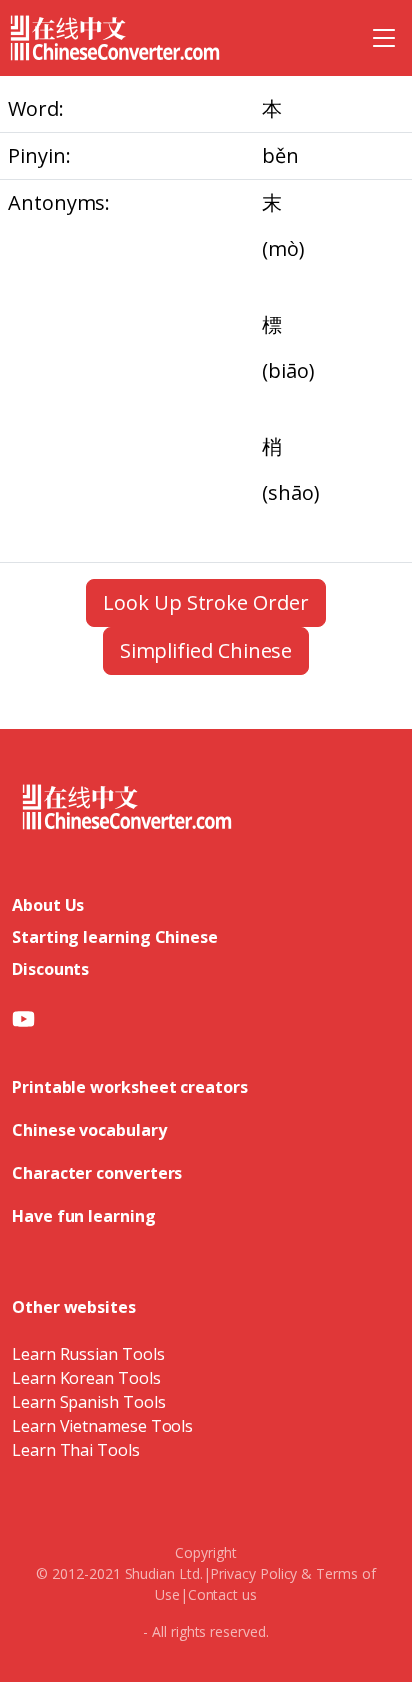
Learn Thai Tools (76, 1450)
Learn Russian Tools (88, 1354)
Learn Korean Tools (86, 1378)
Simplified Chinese (206, 650)
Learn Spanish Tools (88, 1402)
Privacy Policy (253, 1573)
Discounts (50, 969)
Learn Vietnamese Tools (102, 1426)
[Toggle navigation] (384, 38)
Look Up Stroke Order (205, 602)
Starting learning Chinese (115, 937)
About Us (48, 905)
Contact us (222, 1594)
